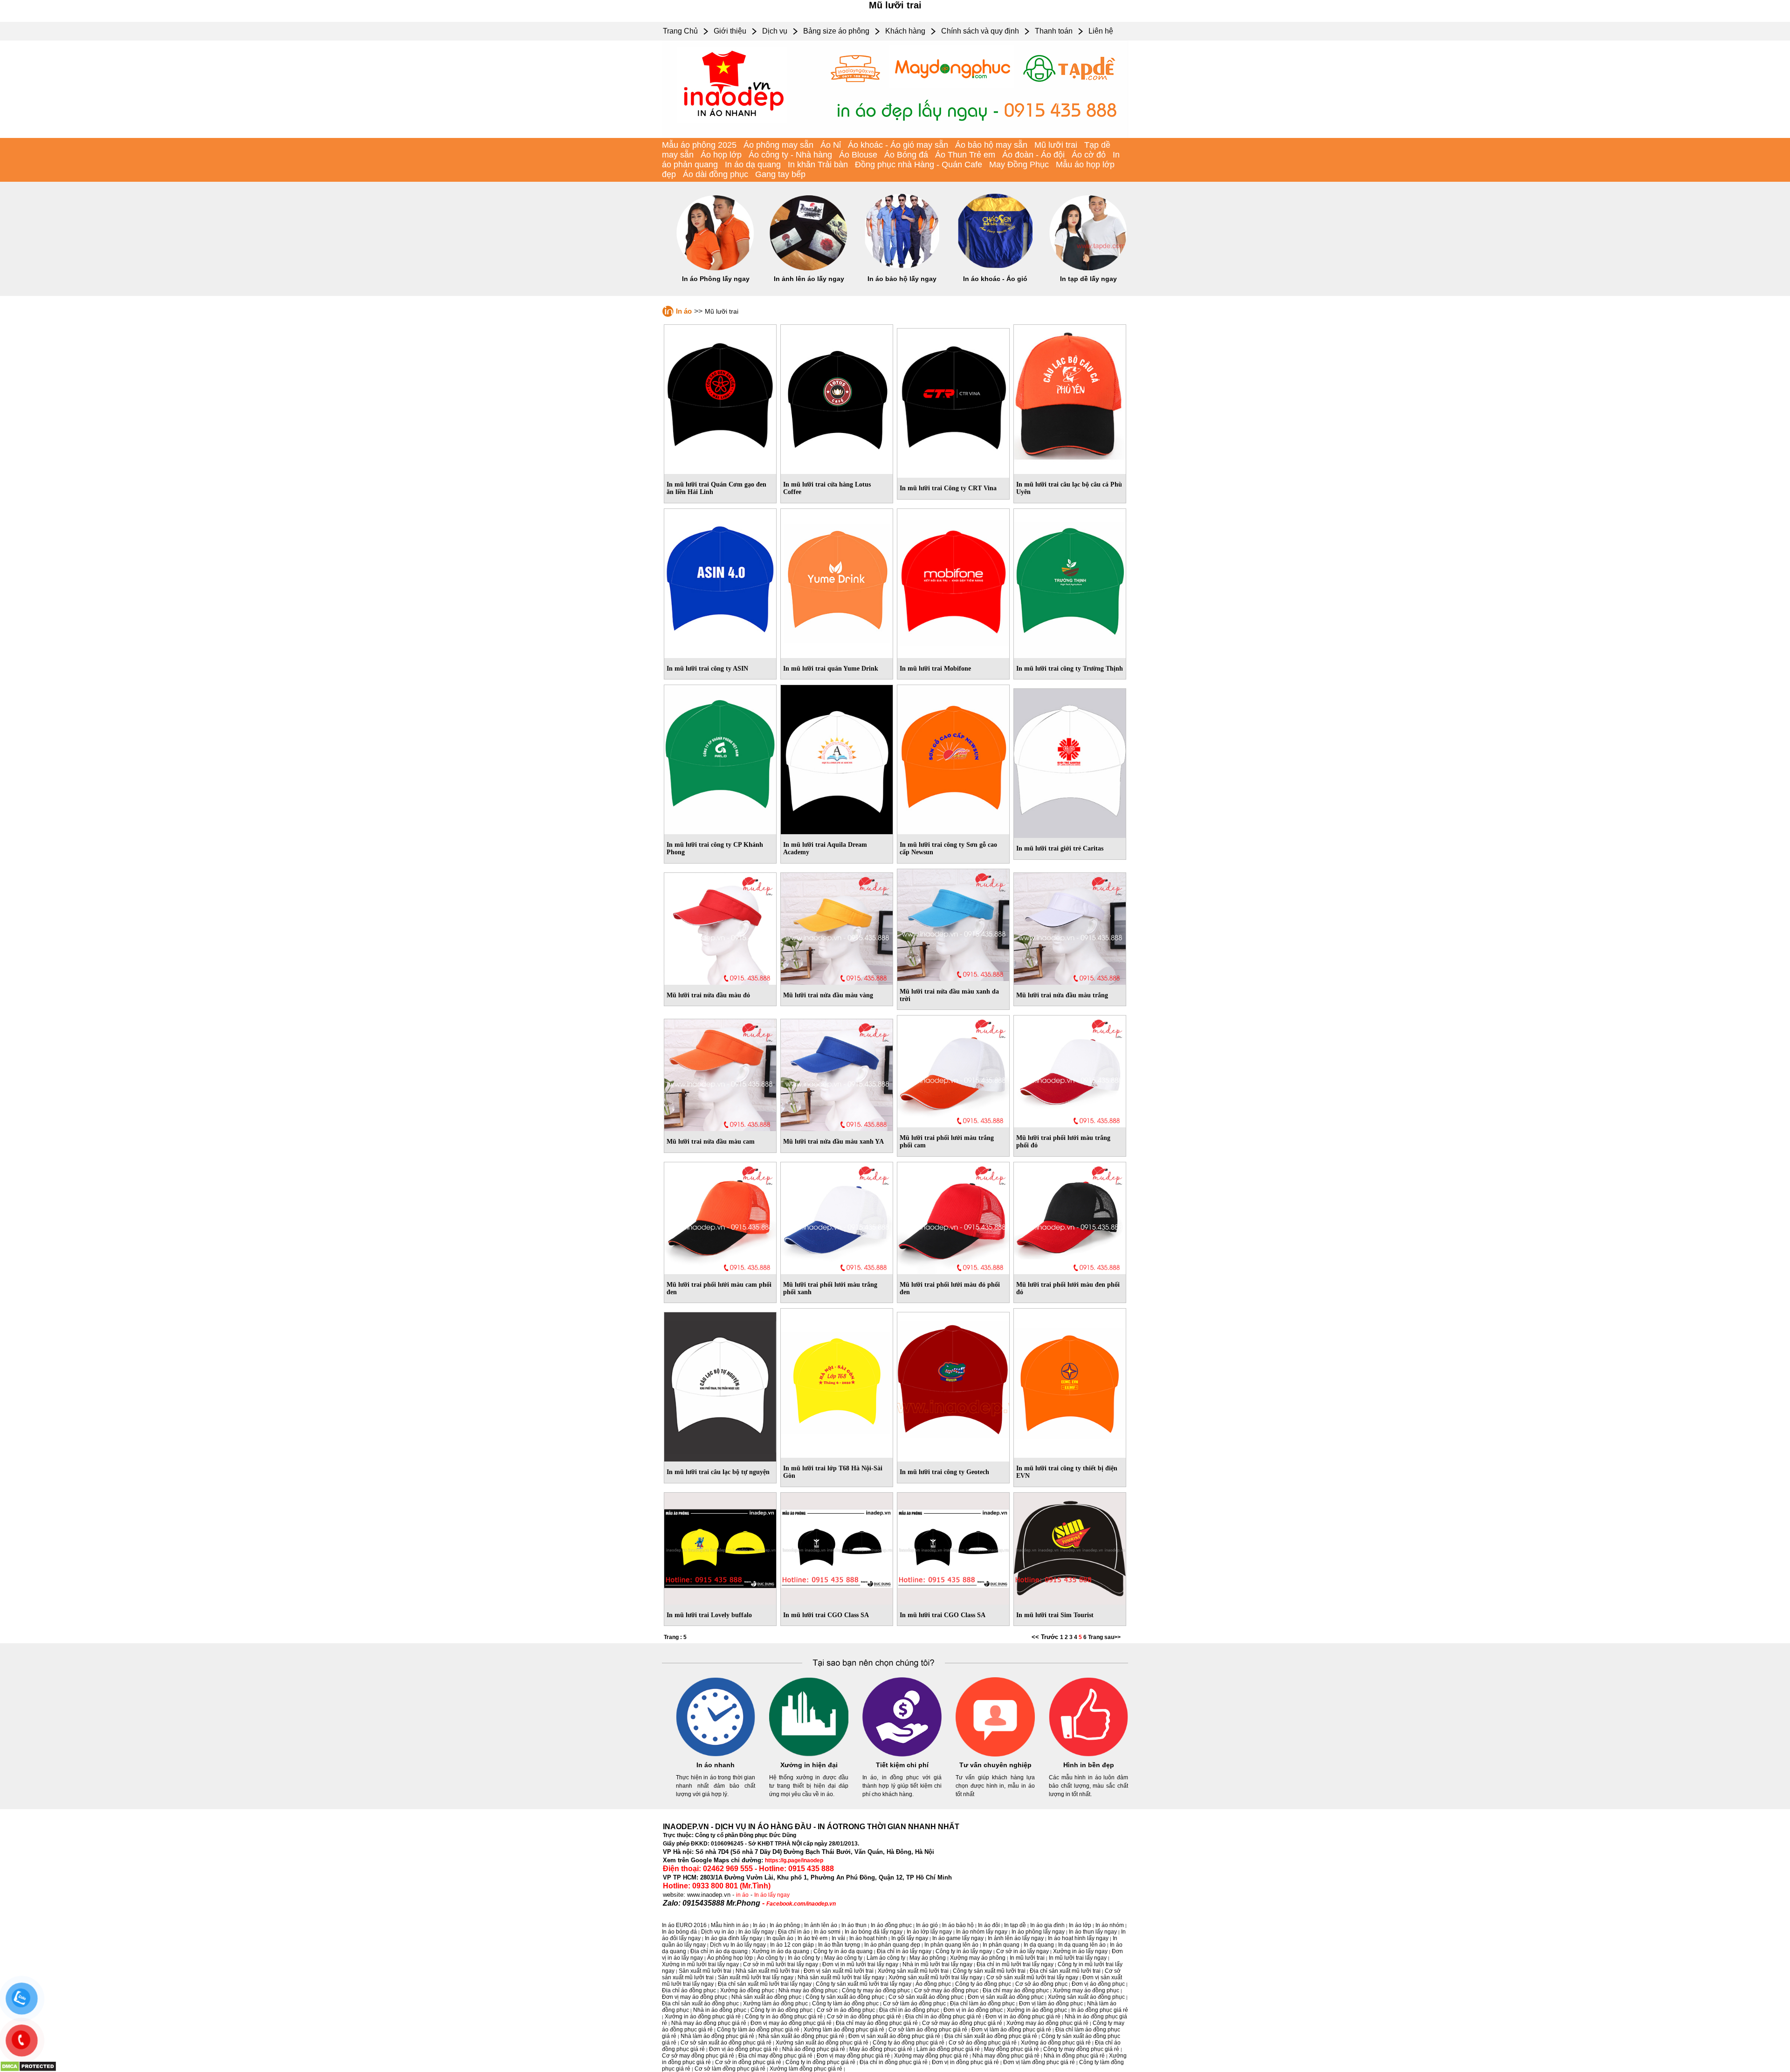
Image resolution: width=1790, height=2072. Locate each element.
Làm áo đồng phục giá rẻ (948, 2049)
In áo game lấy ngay (958, 1938)
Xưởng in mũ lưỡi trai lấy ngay (700, 1964)
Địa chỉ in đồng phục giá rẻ (894, 2062)
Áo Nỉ (831, 145)
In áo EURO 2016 (684, 1925)
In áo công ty (804, 1958)
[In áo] (895, 136)
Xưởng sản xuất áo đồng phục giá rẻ (822, 2043)
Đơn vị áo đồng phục (1098, 1984)
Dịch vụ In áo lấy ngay (738, 1945)
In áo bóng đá (679, 1932)
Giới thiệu (730, 31)
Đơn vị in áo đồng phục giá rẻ (1023, 2017)
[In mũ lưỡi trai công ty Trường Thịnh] (1070, 582)
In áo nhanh (716, 1765)
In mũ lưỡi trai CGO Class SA (826, 1615)
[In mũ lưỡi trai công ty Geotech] (953, 1385)
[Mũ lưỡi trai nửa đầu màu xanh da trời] (953, 923)
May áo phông (928, 1958)
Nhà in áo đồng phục (720, 2010)
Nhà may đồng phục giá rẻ (1006, 2056)
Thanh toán (1054, 31)
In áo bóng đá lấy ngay (874, 1932)
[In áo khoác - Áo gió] (995, 268)
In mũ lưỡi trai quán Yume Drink (831, 669)
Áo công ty (770, 1958)
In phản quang (1001, 1945)
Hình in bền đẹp (1089, 1765)
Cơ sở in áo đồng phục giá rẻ (864, 2017)
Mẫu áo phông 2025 (699, 145)
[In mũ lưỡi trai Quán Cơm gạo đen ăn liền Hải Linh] (720, 398)
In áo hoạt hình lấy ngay (1078, 1938)
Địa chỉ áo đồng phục (689, 1990)
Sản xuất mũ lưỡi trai (705, 1971)
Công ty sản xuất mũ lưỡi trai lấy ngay (864, 1984)
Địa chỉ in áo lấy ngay (904, 1951)
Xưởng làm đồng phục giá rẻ (806, 2069)
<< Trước (1046, 1637)
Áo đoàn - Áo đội (1033, 155)
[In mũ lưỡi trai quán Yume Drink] (837, 582)
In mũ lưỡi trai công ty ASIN (707, 669)
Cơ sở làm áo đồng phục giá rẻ (928, 2030)
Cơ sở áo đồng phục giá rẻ (983, 2043)
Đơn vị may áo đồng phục (695, 1997)
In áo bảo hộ (958, 1925)
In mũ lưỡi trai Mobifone (935, 669)
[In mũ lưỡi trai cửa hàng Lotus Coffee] (837, 398)
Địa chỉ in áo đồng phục (909, 2010)
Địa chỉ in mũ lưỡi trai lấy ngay (1015, 1964)
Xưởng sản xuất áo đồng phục (1086, 1997)
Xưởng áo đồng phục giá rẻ (1056, 2043)
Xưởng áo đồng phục (747, 1990)
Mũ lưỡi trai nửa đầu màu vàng (828, 995)
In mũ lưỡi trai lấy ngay (1078, 1958)
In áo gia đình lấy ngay (733, 1938)
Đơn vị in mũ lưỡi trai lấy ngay (860, 1964)
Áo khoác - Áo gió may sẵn (898, 145)
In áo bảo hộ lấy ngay (902, 279)
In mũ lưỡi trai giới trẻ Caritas (1060, 848)
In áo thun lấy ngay (1093, 1932)
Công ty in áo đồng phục (781, 2010)
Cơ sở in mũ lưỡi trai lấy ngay (781, 1964)
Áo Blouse (858, 155)
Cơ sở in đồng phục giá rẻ (748, 2062)
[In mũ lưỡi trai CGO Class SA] (837, 1547)
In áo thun (854, 1925)
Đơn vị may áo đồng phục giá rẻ (791, 2023)
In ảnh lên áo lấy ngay (809, 279)
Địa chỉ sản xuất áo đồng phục (700, 2003)
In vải (838, 1938)
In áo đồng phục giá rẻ (1100, 2010)
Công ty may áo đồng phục (876, 1990)
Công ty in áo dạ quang (843, 1951)
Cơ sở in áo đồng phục (846, 2010)
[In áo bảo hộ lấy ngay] (902, 268)
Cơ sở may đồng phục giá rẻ (698, 2056)
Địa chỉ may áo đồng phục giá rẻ (877, 2023)
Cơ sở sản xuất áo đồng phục (926, 1997)
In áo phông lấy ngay (1038, 1932)
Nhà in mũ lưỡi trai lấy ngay (937, 1964)
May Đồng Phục (1019, 165)
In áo (684, 311)
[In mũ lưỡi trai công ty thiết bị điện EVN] (1070, 1381)
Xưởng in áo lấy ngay (1080, 1951)
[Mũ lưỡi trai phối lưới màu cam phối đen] (720, 1216)
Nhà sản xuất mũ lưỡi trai (768, 1971)
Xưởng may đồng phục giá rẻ (931, 2056)
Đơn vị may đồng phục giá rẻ (853, 2056)
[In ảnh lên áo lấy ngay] (809, 268)
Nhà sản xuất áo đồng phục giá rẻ (801, 2036)
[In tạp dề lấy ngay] (1088, 268)
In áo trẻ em (812, 1938)
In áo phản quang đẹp (892, 1945)
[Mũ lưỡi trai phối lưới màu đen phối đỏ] (1070, 1216)
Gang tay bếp (780, 174)
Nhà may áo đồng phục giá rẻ (709, 2023)
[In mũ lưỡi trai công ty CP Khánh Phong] (720, 758)
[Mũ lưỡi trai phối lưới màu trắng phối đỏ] (1070, 1070)
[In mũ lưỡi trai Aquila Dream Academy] (837, 758)
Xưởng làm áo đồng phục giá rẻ (844, 2030)
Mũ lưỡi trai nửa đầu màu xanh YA (833, 1142)
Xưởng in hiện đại (809, 1765)
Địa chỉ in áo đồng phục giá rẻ (943, 2017)
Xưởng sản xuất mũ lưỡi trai (913, 1971)
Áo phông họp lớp (730, 1958)
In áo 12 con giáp (792, 1945)
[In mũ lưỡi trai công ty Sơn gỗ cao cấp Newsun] (953, 758)
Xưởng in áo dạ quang (781, 1951)
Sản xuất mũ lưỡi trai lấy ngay (756, 1977)
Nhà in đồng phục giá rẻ (1074, 2056)
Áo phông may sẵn (778, 145)
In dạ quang (1039, 1945)
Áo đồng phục (933, 1984)
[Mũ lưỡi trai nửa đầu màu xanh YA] (837, 1073)
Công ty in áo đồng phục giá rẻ (784, 2017)
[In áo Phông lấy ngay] (716, 268)
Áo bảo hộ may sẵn (991, 145)
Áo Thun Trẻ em (965, 155)
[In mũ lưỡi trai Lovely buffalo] (720, 1547)
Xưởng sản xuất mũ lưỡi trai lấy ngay (935, 1977)
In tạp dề (1015, 1925)
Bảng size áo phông (836, 31)
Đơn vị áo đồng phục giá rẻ (744, 2049)
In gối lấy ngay (910, 1938)
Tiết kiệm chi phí (902, 1765)
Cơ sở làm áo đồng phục (914, 2003)
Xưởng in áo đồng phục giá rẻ (703, 2017)
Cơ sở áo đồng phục (1041, 1984)
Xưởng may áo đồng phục (1086, 1990)
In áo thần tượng (839, 1945)
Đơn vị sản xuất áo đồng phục (1006, 1997)
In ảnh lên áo (821, 1925)
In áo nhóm (1110, 1925)
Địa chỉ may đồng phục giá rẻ (775, 2056)
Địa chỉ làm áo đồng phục (982, 2003)
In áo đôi (989, 1925)
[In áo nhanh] (716, 1755)
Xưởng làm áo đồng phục (775, 2003)
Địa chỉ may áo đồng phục (1016, 1990)
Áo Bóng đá (906, 155)
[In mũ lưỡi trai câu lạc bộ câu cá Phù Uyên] (1070, 398)
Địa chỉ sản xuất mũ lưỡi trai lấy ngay (765, 1984)
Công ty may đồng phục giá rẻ (1081, 2049)
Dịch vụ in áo (718, 1932)
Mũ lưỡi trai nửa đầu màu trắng (1062, 995)
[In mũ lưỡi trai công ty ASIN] (720, 582)
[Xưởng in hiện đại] (809, 1755)
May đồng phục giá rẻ (1012, 2049)
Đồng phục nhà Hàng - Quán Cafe (919, 165)
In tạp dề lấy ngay (1088, 279)
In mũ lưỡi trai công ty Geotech (944, 1472)
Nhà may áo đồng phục (808, 1990)
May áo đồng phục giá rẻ (881, 2049)
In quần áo (780, 1938)
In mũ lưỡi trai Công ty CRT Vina (948, 488)
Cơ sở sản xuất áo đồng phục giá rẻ (726, 2043)
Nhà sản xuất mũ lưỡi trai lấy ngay (841, 1977)
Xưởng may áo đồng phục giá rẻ (1047, 2023)
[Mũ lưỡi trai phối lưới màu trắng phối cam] (953, 1070)
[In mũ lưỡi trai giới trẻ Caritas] (1070, 762)
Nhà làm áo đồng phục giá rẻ (717, 2036)
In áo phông (785, 1925)
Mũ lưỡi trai (1056, 145)
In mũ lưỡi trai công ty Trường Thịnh (1070, 669)
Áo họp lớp (721, 155)
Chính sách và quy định (980, 31)
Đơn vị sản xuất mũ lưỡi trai (839, 1971)
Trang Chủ (680, 31)
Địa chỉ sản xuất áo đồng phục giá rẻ (991, 2036)
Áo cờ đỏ (1089, 155)
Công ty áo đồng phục (983, 1984)
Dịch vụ (775, 31)
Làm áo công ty (886, 1958)
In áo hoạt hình (868, 1938)
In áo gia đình (1047, 1925)
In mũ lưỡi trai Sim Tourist (1055, 1615)
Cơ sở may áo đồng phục (946, 1990)
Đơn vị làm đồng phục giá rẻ (1039, 2062)
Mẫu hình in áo (730, 1925)
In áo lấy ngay (772, 1895)
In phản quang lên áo (951, 1945)
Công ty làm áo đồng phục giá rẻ (758, 2030)
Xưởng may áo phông (978, 1958)
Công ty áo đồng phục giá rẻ (909, 2043)
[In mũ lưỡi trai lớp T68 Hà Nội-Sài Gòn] (837, 1381)
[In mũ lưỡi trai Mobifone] (953, 582)
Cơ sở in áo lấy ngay (1022, 1951)
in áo (742, 1895)
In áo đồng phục (891, 1925)
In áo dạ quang (753, 165)
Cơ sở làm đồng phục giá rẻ (730, 2069)
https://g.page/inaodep (794, 1860)
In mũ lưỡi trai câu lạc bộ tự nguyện (718, 1472)
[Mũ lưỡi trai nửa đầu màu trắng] (1070, 927)
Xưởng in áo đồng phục (1037, 2010)
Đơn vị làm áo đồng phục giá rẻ (1011, 2030)
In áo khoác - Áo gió (995, 279)
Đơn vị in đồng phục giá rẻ (965, 2062)
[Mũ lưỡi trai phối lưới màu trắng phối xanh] (837, 1216)
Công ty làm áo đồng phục (845, 2003)
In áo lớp (1080, 1925)
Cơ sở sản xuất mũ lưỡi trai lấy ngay (1032, 1977)
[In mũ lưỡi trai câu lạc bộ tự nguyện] (720, 1385)
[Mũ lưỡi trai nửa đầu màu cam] (720, 1073)
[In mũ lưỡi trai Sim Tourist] (1070, 1547)
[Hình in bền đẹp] (1088, 1755)
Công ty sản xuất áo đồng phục (845, 1997)
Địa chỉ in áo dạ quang (719, 1951)
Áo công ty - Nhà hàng (790, 155)
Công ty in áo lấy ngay (964, 1951)
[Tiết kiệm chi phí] (902, 1755)
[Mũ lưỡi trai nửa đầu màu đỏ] (720, 927)
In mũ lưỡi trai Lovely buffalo (709, 1615)
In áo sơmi (827, 1932)
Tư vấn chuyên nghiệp (995, 1765)
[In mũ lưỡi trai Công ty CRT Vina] (953, 401)
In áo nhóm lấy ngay (982, 1932)
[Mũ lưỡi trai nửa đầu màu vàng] (837, 927)
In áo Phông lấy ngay (716, 279)
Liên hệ (1101, 31)
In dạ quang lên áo (1082, 1945)
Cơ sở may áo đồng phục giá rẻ (962, 2023)
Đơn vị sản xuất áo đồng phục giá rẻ (894, 2036)
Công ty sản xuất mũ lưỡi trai (989, 1971)
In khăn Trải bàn (818, 165)
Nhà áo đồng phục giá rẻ (814, 2049)
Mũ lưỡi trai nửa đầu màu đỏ (708, 995)
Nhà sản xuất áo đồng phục (766, 1997)
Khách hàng (905, 31)
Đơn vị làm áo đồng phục (1051, 2003)
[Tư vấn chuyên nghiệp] (995, 1755)
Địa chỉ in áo (794, 1932)
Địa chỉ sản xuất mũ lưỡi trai (1065, 1971)
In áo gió (927, 1925)
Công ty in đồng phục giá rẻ (820, 2062)
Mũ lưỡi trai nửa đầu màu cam (711, 1142)
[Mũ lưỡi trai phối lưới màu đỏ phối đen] (953, 1216)
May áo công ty (843, 1958)
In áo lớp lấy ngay (929, 1932)
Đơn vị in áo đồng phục (973, 2010)
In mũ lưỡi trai (1027, 1958)
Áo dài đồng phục (716, 174)
